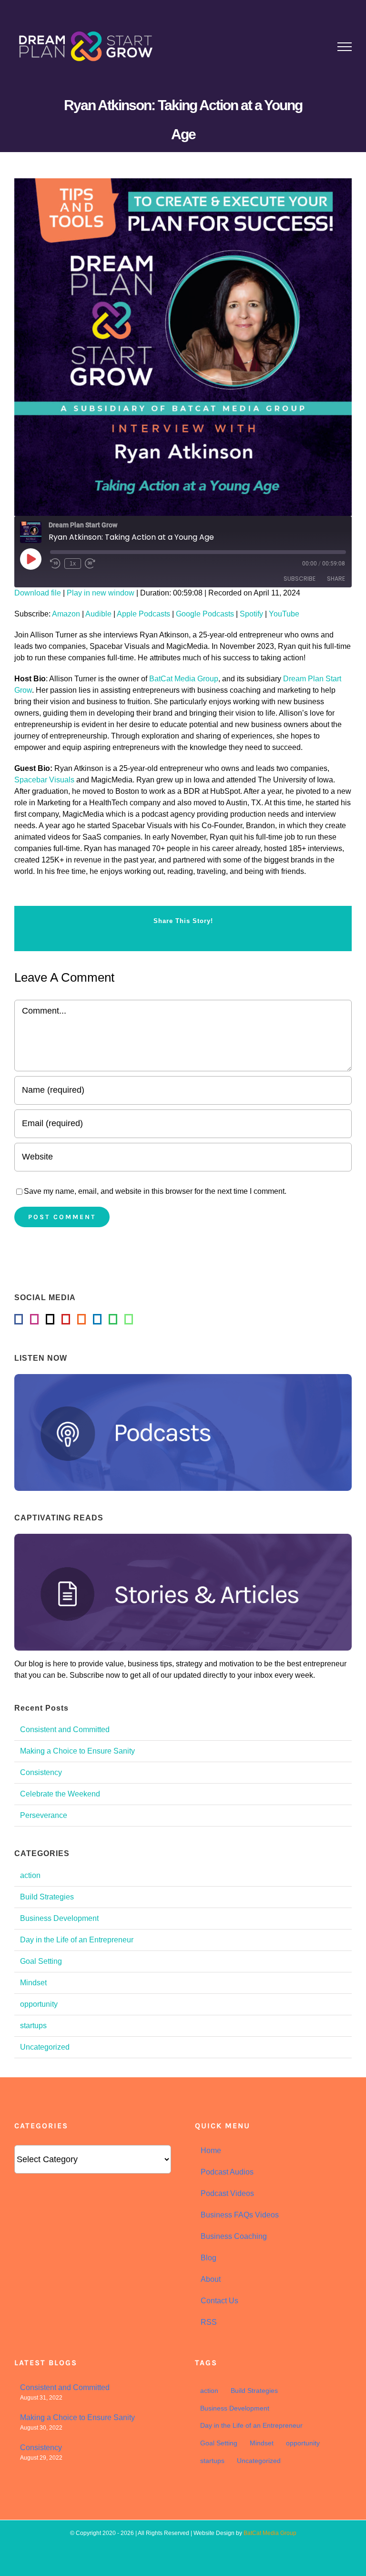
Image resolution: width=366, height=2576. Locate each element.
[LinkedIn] (97, 1319)
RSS (209, 2322)
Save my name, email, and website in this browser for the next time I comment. (155, 1191)
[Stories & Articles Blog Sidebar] (183, 1537)
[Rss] (81, 1319)
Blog (208, 2258)
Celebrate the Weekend (60, 1794)
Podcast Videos (227, 2193)
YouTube (284, 614)
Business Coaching (234, 2236)
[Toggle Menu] (345, 47)
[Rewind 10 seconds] (55, 564)
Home (211, 2150)
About (211, 2279)
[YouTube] (66, 1319)
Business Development (59, 1918)
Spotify (251, 614)
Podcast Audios (227, 2172)
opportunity (39, 2004)
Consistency (41, 1772)
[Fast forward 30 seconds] (90, 564)
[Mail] (50, 1319)
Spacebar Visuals (44, 780)
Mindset (33, 1983)
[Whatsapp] (129, 1319)
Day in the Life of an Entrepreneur (77, 1940)
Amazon (66, 614)
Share (336, 579)
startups (33, 2026)
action (30, 1875)
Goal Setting (41, 1961)
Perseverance (44, 1815)
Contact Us (219, 2301)
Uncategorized (45, 2047)
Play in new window (101, 593)
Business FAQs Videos (240, 2215)
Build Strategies (47, 1897)
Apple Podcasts (143, 614)
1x (73, 564)
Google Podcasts (205, 614)
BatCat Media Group (184, 679)
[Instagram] (34, 1319)
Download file (38, 593)
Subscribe (300, 579)
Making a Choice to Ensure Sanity (77, 1751)
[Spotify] (113, 1319)
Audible (98, 614)
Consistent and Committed (65, 1729)
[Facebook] (19, 1319)
